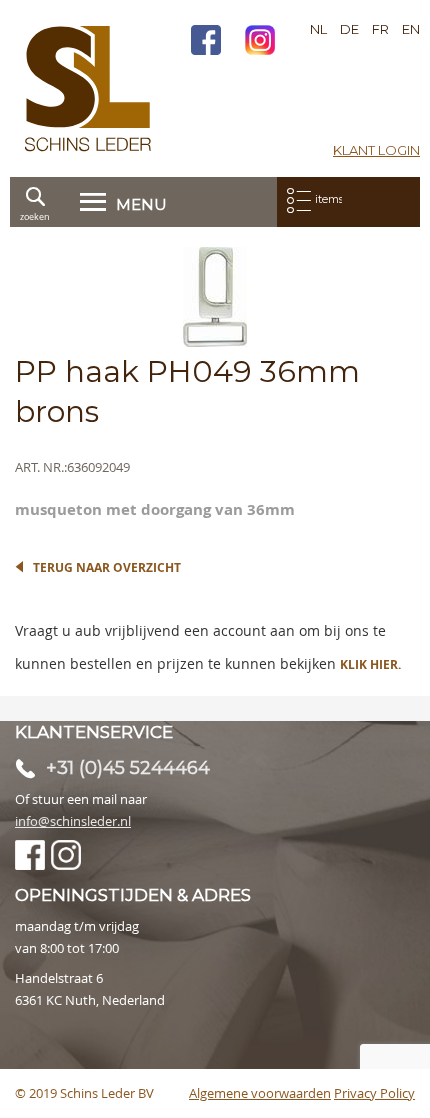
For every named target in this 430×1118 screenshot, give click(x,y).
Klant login (376, 150)
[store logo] (88, 88)
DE (349, 29)
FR (380, 29)
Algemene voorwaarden (260, 1093)
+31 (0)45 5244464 (128, 768)
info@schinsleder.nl (73, 821)
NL (318, 29)
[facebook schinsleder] (206, 42)
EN (411, 29)
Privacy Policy (374, 1093)
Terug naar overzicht (107, 567)
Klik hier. (370, 664)
